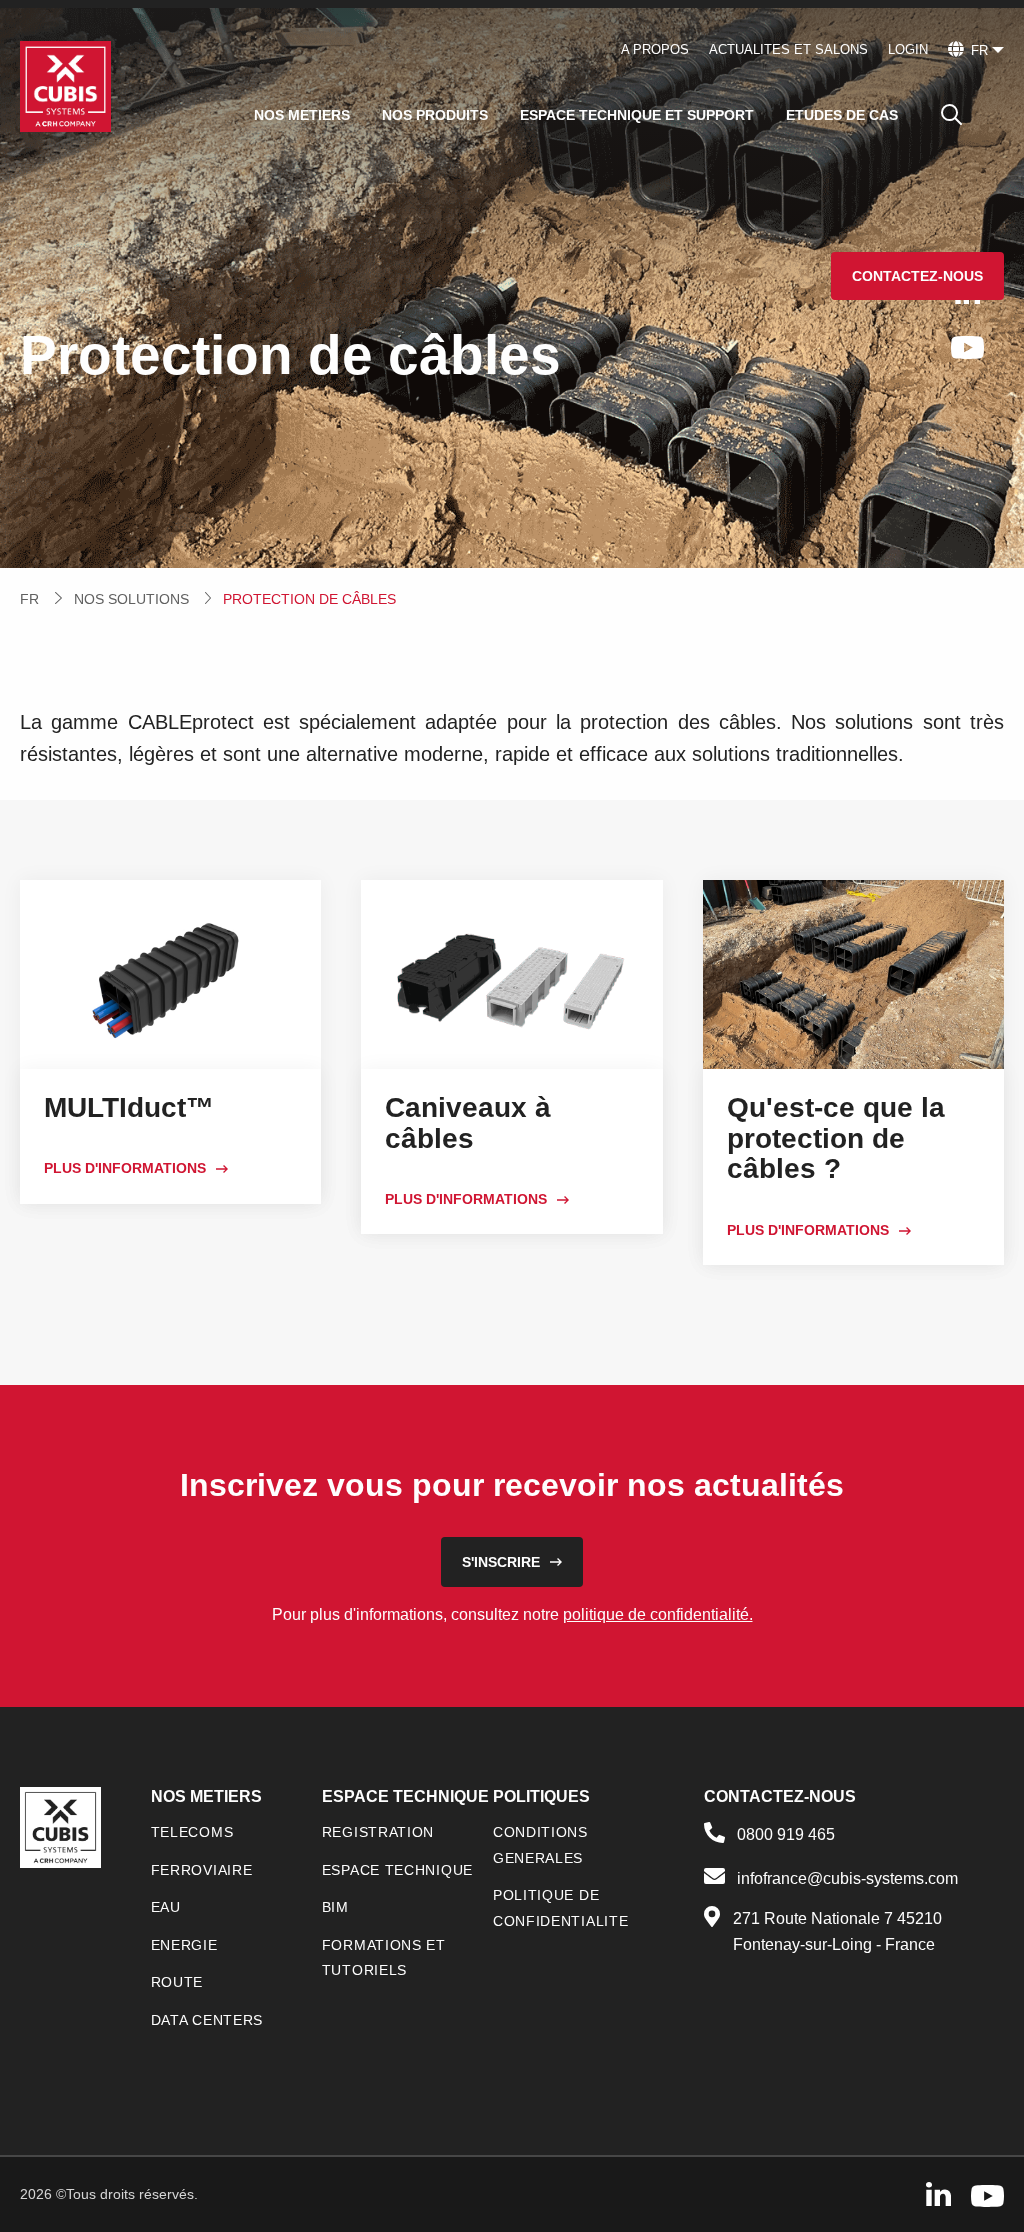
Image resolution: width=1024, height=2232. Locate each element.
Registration (378, 1832)
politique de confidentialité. (658, 1614)
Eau (166, 1907)
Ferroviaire (202, 1870)
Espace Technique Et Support (637, 115)
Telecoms (192, 1832)
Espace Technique (397, 1870)
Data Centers (207, 2020)
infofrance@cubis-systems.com (847, 1878)
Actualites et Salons (788, 49)
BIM (335, 1907)
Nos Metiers (302, 115)
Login (908, 49)
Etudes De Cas (842, 115)
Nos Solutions (131, 599)
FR (29, 599)
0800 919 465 (786, 1834)
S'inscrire (501, 1562)
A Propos (655, 49)
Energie (184, 1945)
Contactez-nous (917, 276)
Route (177, 1982)
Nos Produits (435, 115)
